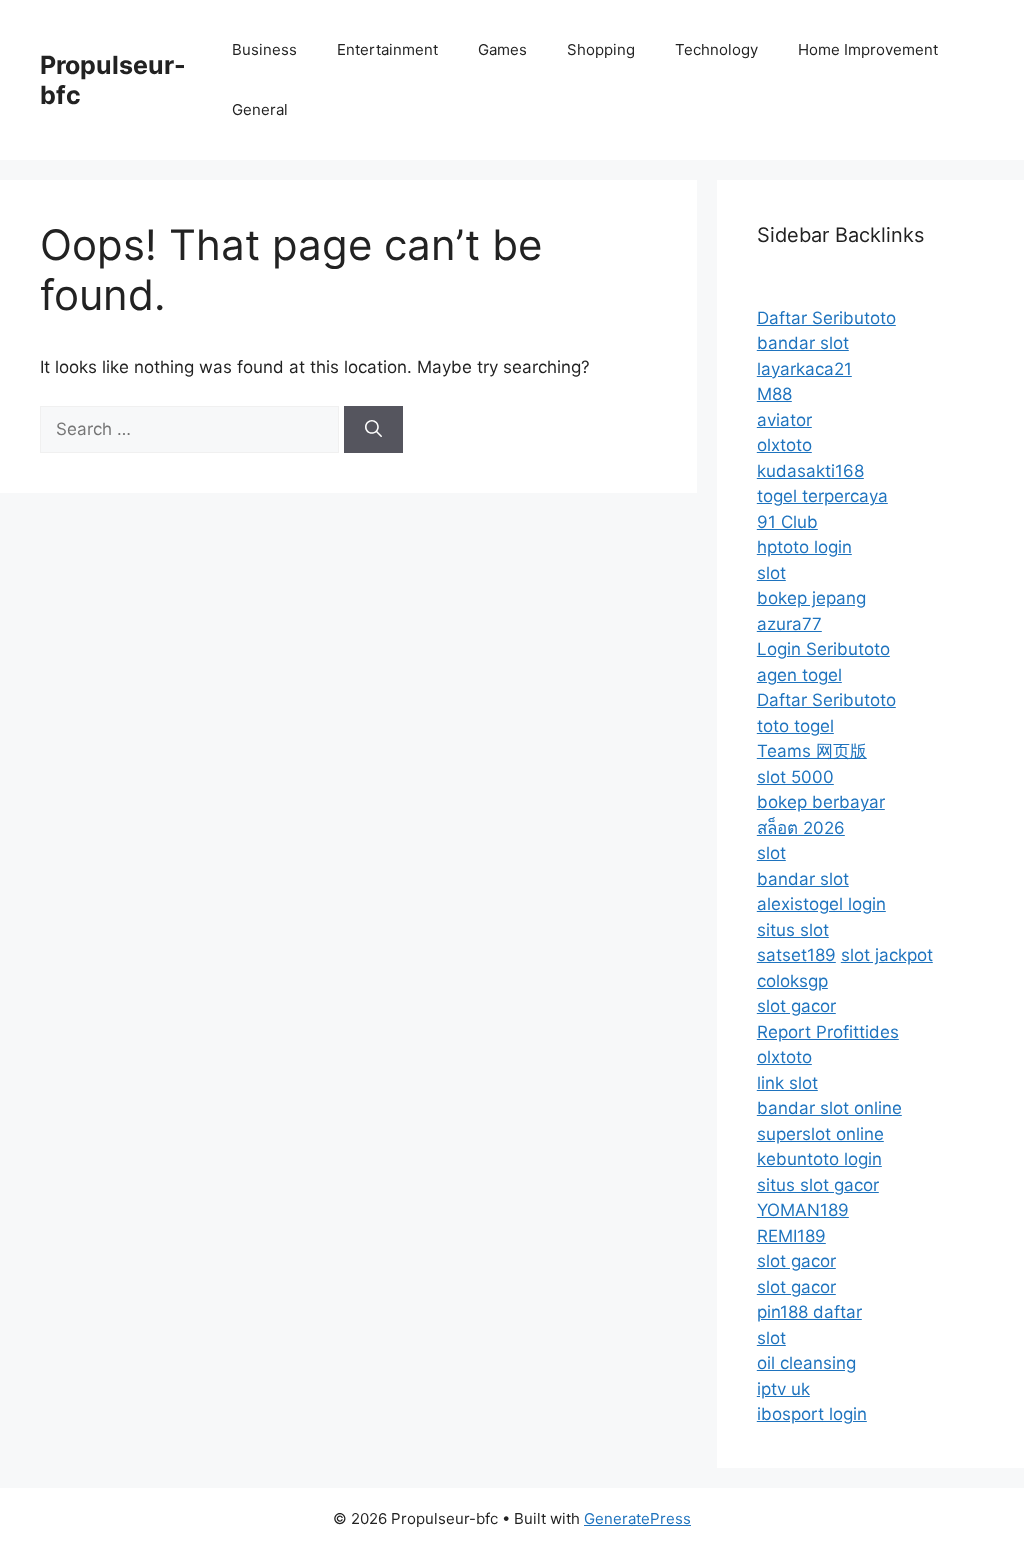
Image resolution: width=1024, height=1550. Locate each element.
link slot (787, 1083)
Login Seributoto (823, 649)
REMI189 (791, 1236)
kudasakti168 (810, 471)
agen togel (799, 675)
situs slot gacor (818, 1185)
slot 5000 (795, 777)
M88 (774, 394)
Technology (716, 49)
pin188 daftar (809, 1312)
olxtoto (784, 445)
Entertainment (387, 49)
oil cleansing (806, 1363)
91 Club (787, 522)
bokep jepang (811, 598)
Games (502, 49)
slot (771, 573)
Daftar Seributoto (826, 318)
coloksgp (792, 981)
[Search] (373, 430)
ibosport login (812, 1414)
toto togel (795, 726)
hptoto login (804, 547)
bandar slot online (829, 1108)
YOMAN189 (803, 1210)
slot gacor (796, 1006)
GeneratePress (637, 1518)
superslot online (820, 1134)
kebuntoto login (819, 1159)
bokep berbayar (821, 802)
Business (264, 49)
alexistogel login (821, 904)
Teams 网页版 (812, 751)
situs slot (793, 930)
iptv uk (783, 1389)
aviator (784, 420)
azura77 (789, 624)
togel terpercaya (822, 496)
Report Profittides (828, 1032)
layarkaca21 (804, 369)
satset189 (796, 955)
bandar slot (803, 343)
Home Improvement (868, 49)
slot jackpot (887, 955)
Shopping (601, 49)
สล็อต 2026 (801, 828)
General (260, 109)
